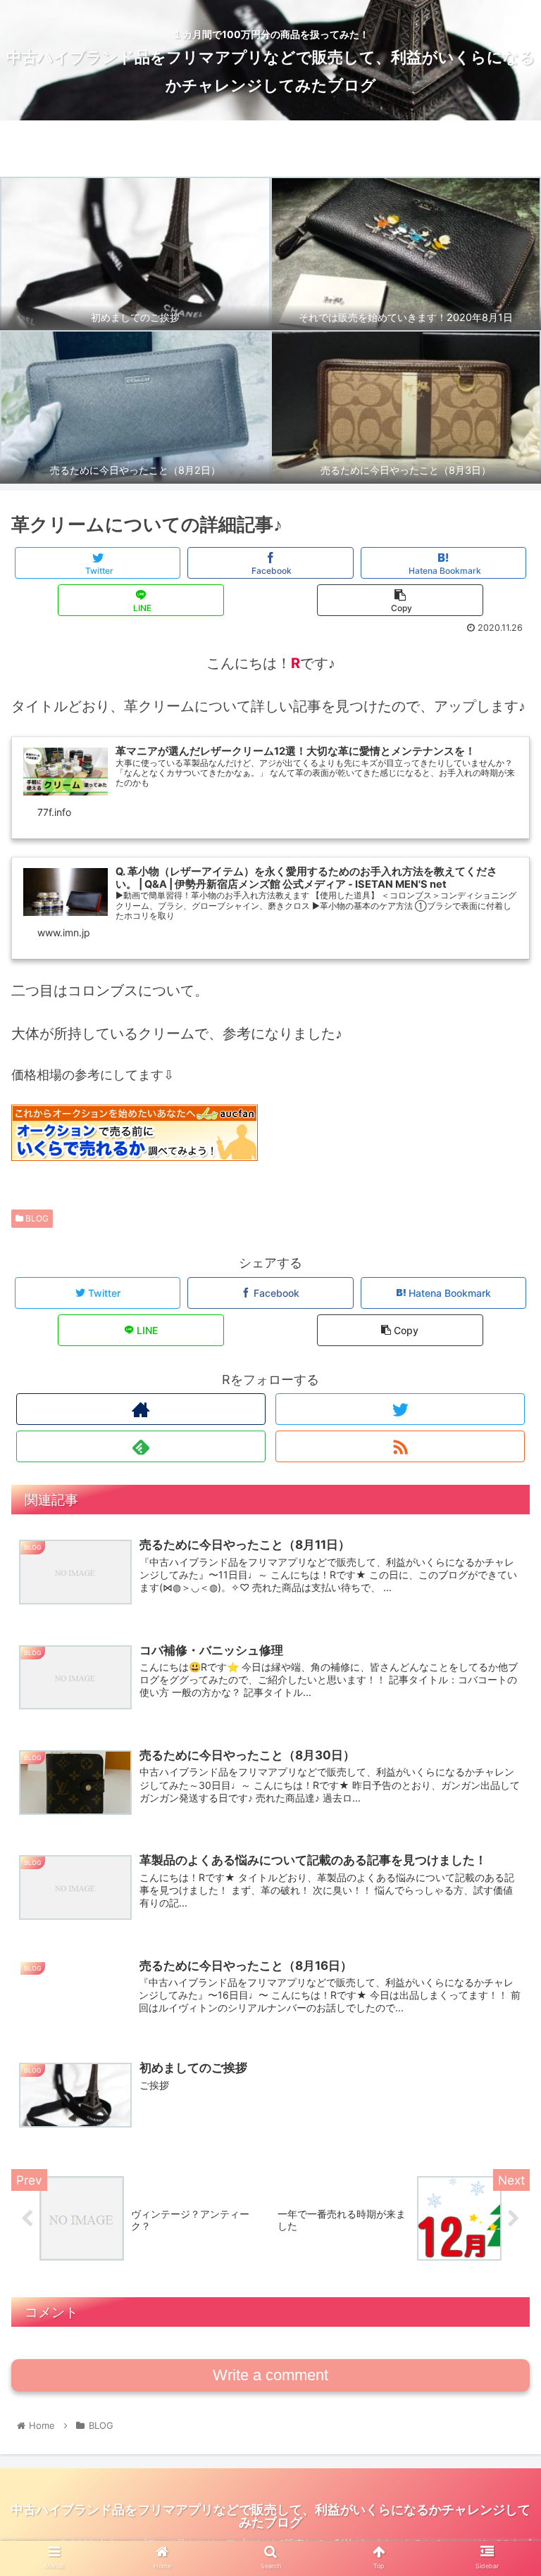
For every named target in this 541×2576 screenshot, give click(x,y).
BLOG (36, 1218)
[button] (500, 1699)
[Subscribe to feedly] (141, 1446)
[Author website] (141, 1409)
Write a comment (270, 2375)
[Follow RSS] (400, 1446)
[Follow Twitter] (400, 1409)
